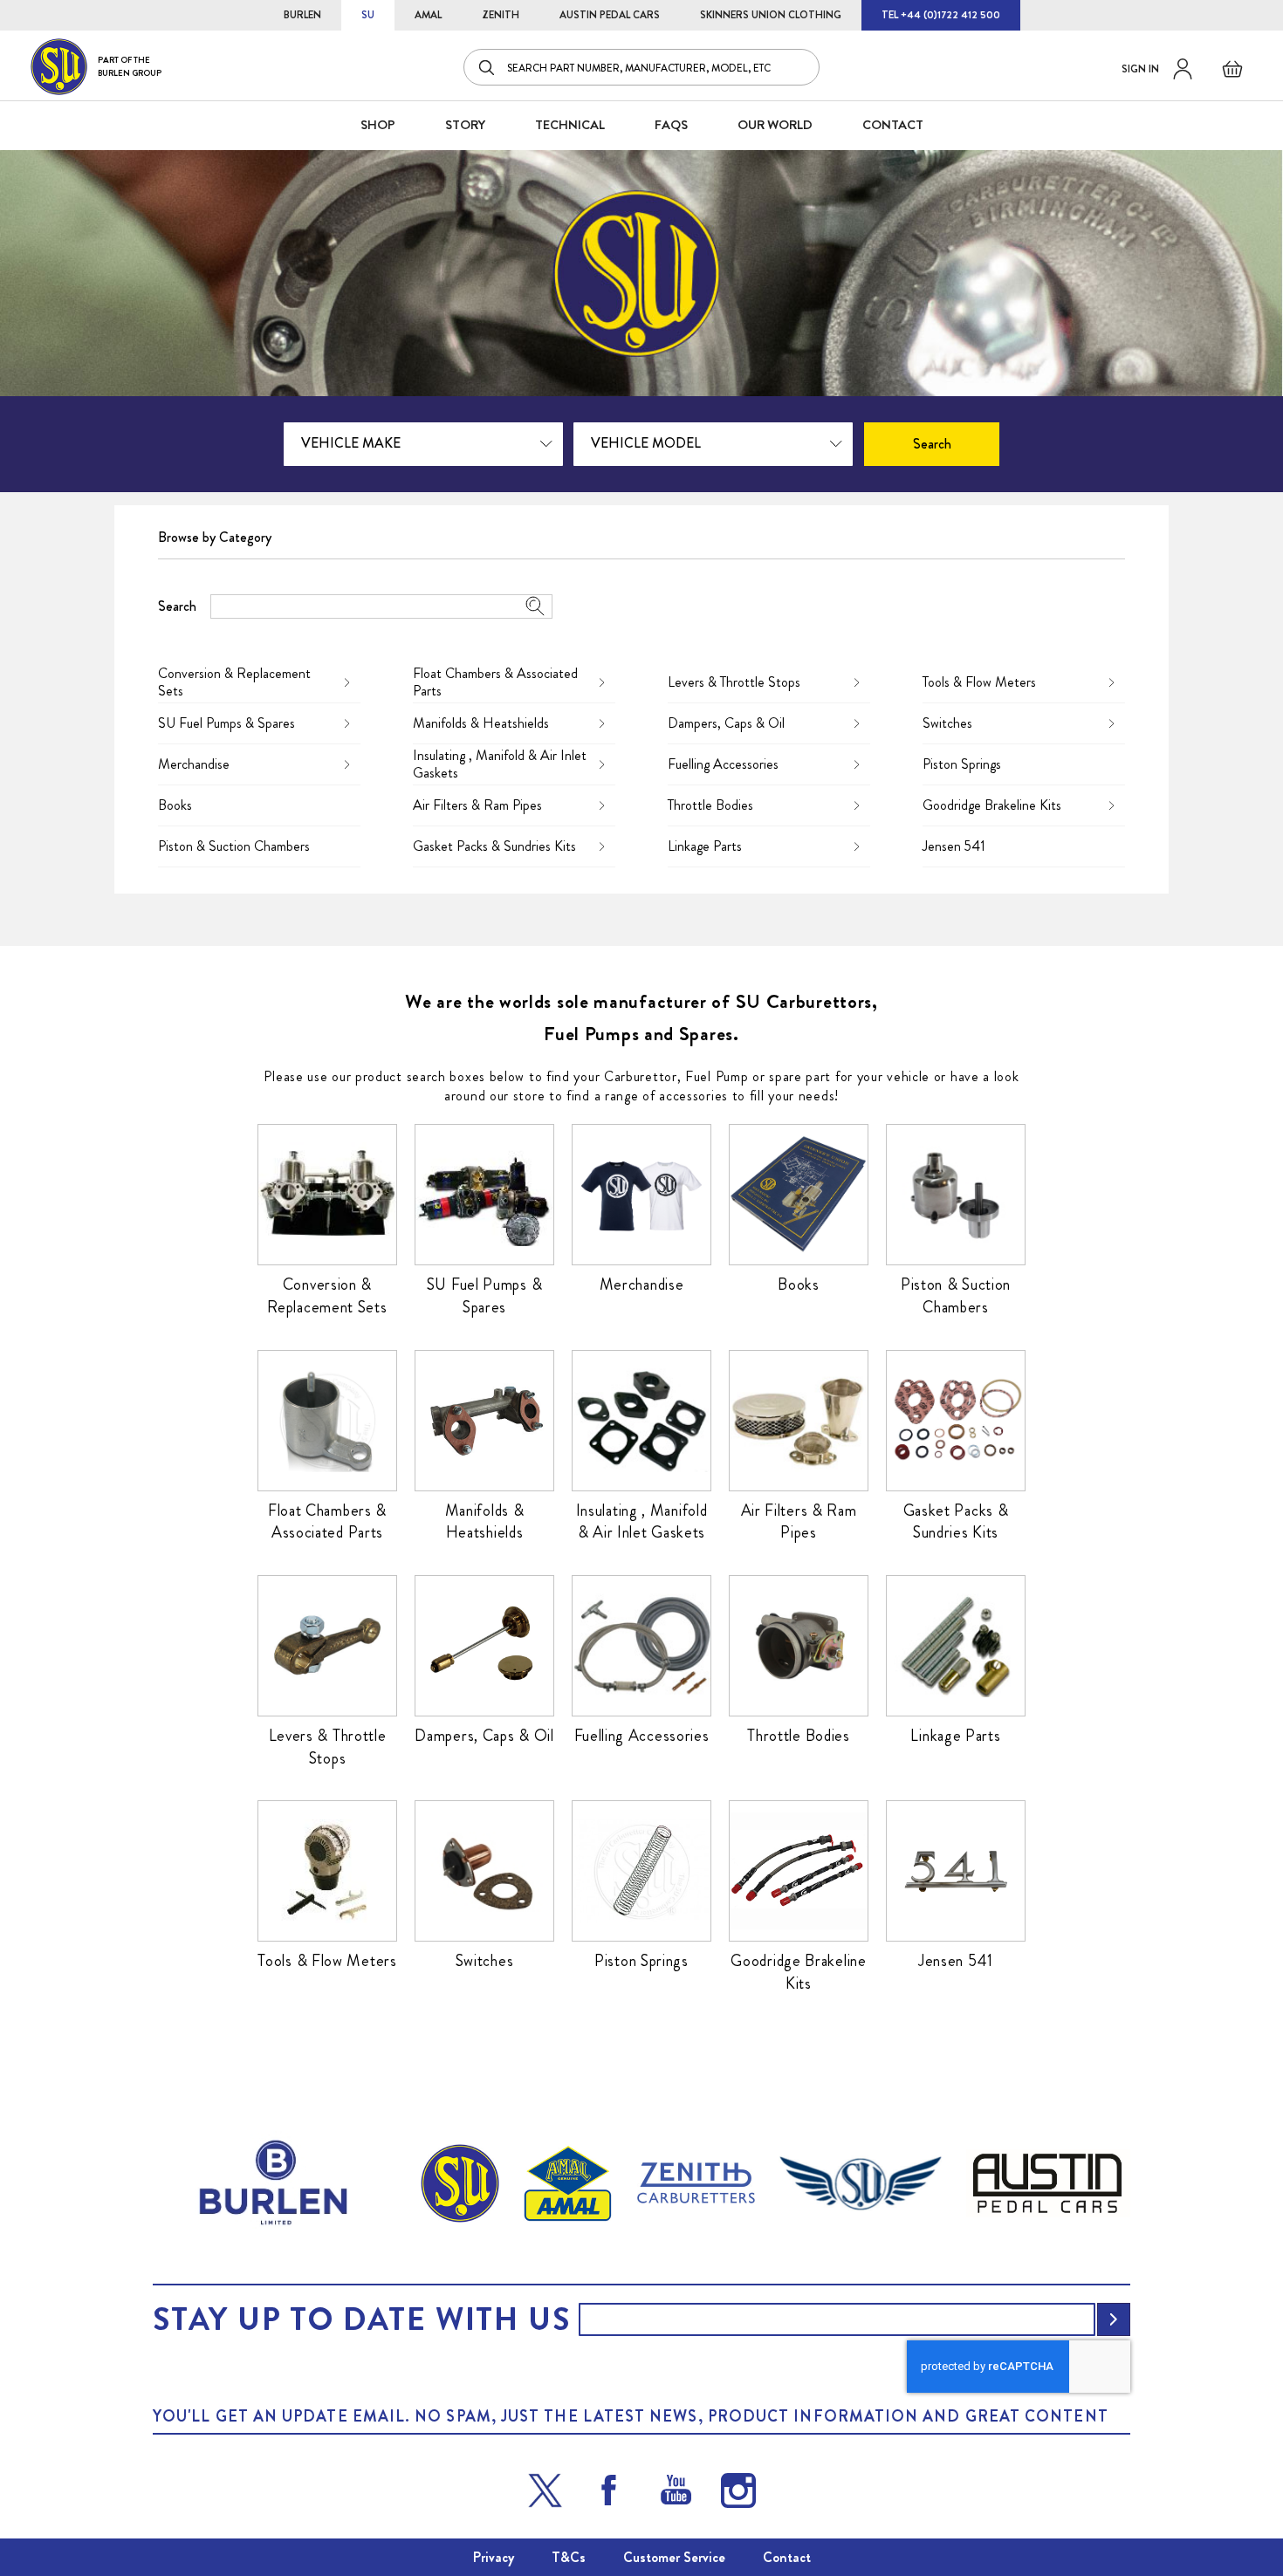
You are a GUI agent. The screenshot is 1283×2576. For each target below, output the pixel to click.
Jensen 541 (954, 846)
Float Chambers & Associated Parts (495, 682)
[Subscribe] (1114, 2319)
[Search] (488, 67)
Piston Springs (962, 764)
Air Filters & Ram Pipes (477, 805)
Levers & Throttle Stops (734, 682)
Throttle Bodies (710, 805)
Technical (570, 125)
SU (368, 15)
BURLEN (302, 15)
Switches (947, 723)
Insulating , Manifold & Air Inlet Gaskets (500, 764)
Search (177, 606)
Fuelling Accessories (723, 764)
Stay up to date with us (361, 2319)
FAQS (671, 125)
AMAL (428, 15)
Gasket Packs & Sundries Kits (494, 846)
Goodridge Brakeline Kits (992, 805)
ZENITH (501, 15)
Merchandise (194, 764)
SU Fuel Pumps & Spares (226, 723)
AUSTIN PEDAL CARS (610, 15)
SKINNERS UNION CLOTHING (771, 15)
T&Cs (569, 2557)
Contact (787, 2557)
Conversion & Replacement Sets (234, 682)
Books (175, 805)
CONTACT (893, 125)
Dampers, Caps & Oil (726, 723)
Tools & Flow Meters (979, 682)
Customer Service (674, 2557)
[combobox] (641, 67)
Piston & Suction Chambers (234, 846)
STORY (465, 125)
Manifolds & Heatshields (481, 723)
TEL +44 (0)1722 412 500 (941, 15)
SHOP (378, 125)
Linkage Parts (705, 846)
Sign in (1140, 69)
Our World (775, 125)
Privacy (494, 2557)
